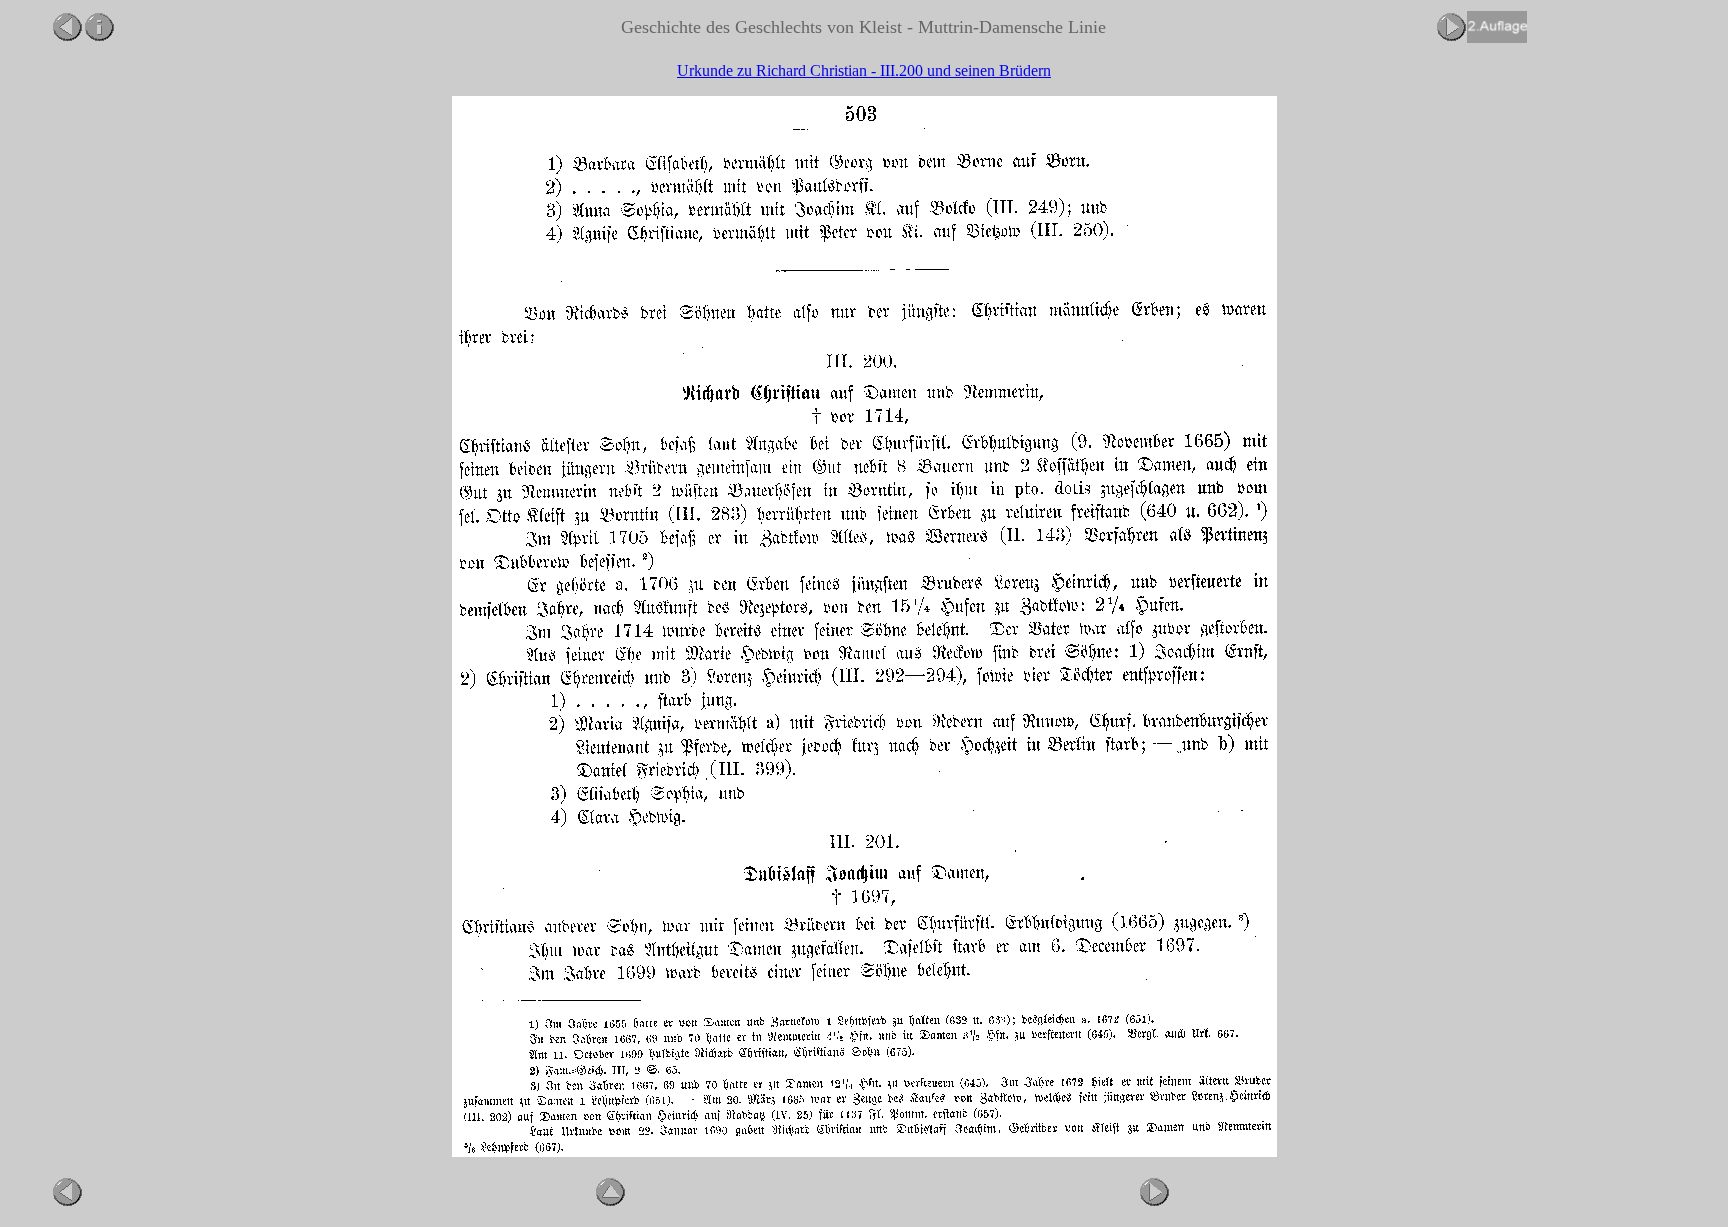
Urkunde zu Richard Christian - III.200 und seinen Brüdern (864, 70)
